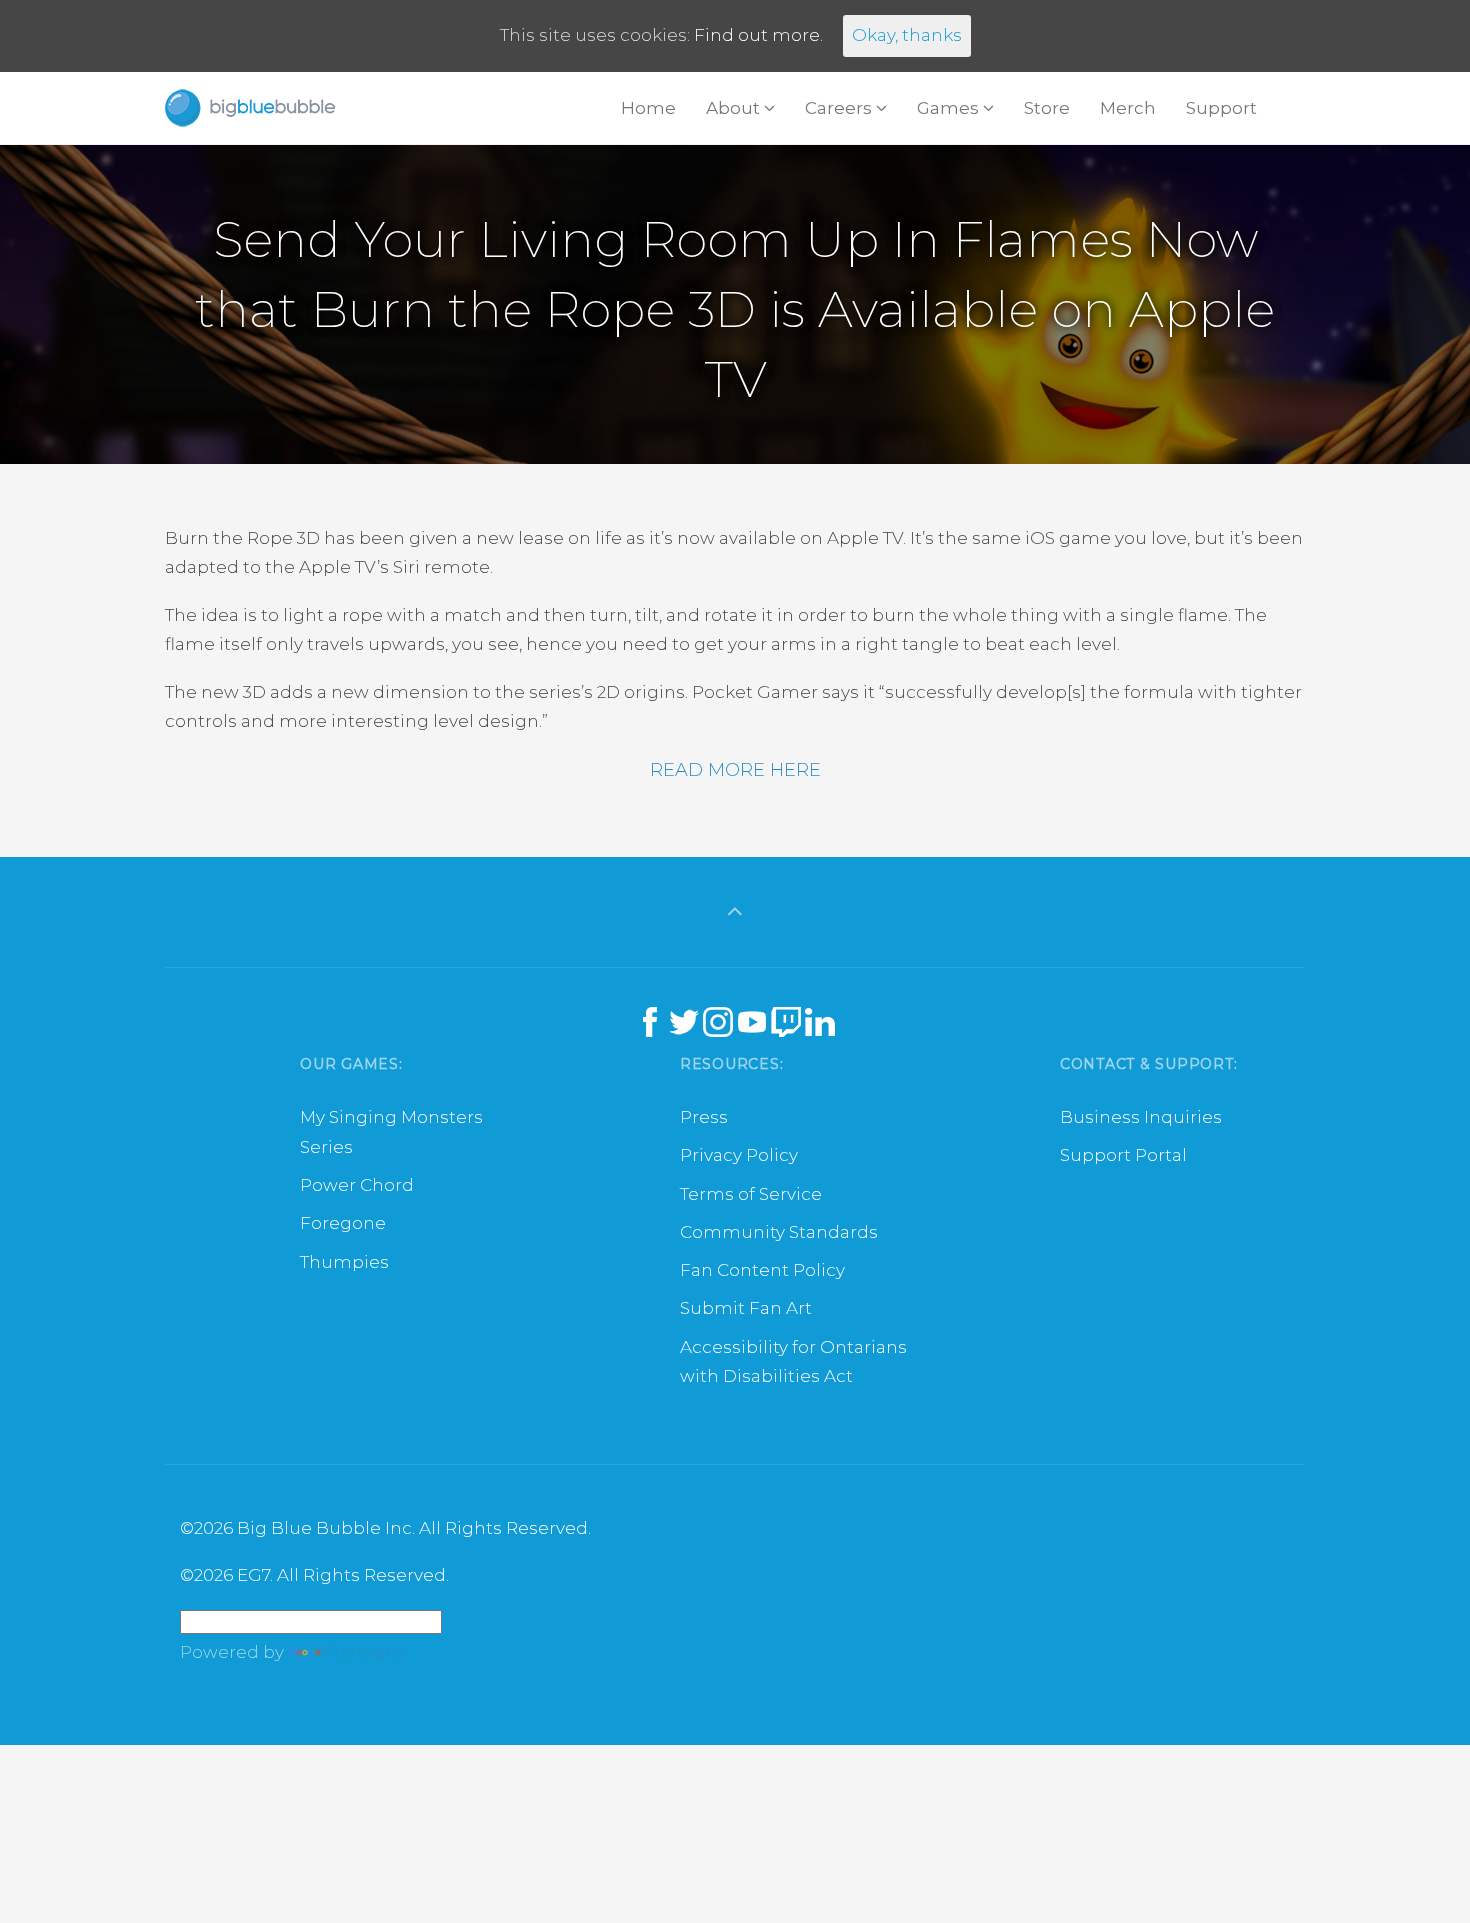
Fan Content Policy (762, 1270)
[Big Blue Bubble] (250, 108)
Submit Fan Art (746, 1308)
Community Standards (779, 1232)
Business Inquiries (1141, 1117)
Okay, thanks (907, 35)
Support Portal (1123, 1155)
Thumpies (344, 1262)
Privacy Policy (739, 1155)
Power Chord (357, 1185)
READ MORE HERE (735, 770)
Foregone (343, 1223)
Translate (364, 1652)
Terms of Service (751, 1194)
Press (704, 1117)
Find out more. (758, 35)
